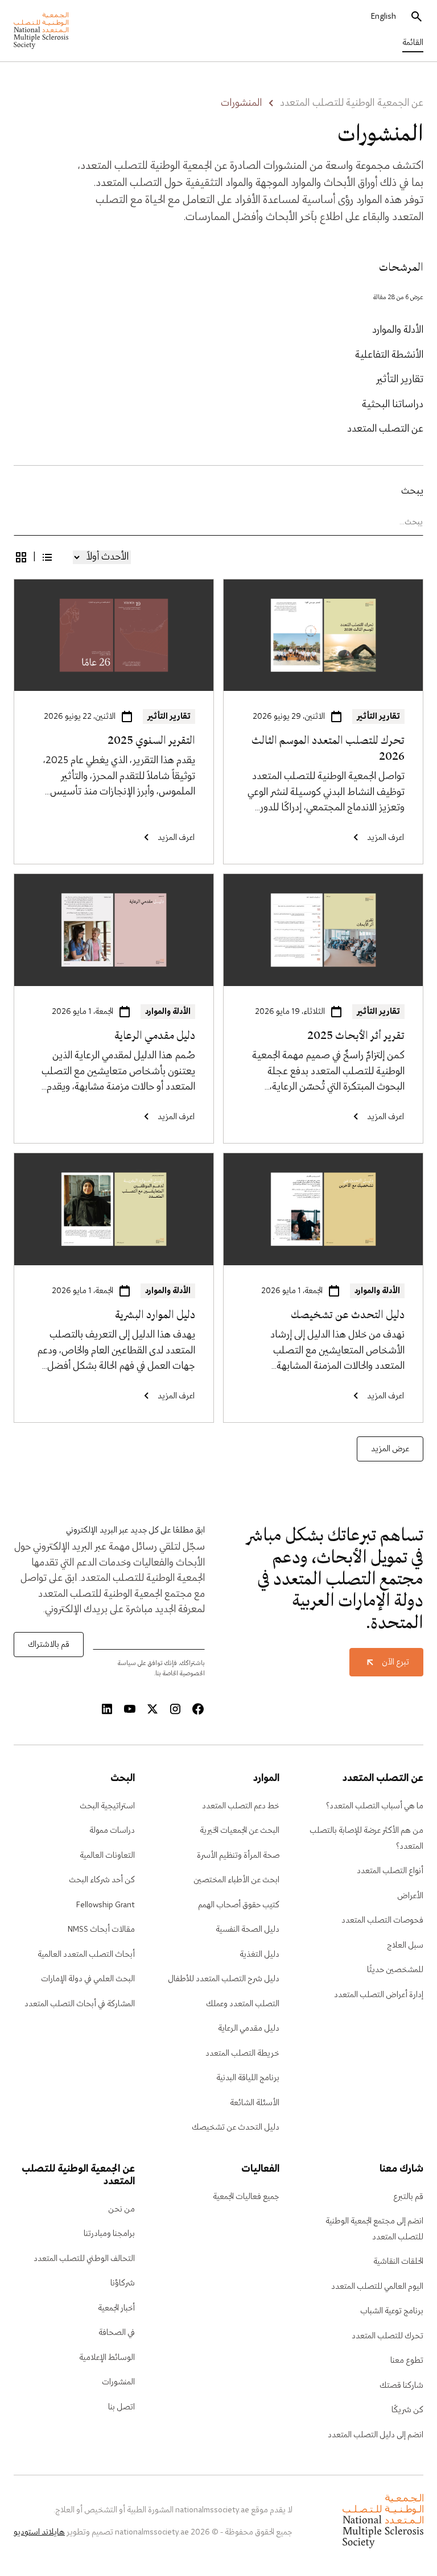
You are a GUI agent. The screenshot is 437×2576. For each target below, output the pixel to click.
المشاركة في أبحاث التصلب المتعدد (80, 2004)
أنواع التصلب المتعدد (390, 1871)
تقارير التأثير (400, 380)
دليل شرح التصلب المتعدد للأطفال (224, 1979)
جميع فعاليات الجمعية (246, 2197)
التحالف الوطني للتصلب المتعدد (84, 2259)
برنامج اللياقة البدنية (248, 2078)
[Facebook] (198, 1709)
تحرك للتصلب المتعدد (387, 2336)
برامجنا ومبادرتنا (109, 2234)
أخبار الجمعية (116, 2308)
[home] (41, 31)
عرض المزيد (390, 1449)
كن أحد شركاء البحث (102, 1880)
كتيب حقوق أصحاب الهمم (239, 1905)
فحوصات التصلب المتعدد (382, 1920)
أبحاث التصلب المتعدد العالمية (86, 1954)
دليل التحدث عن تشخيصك (236, 2127)
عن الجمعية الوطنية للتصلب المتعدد (352, 103)
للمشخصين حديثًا (395, 1970)
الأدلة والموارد (398, 330)
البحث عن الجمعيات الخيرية (240, 1830)
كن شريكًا (407, 2410)
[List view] (47, 557)
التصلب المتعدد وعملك (243, 2004)
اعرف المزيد (400, 587)
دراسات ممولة (112, 1830)
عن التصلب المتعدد (385, 429)
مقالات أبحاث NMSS (101, 1929)
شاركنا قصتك (401, 2386)
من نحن (121, 2209)
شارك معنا (401, 2169)
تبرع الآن (395, 1662)
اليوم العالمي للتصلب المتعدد (377, 2287)
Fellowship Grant (106, 1905)
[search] (417, 17)
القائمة (413, 43)
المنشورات (118, 2382)
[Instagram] (175, 1709)
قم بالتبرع (408, 2197)
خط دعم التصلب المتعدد (241, 1806)
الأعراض (410, 1896)
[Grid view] (21, 557)
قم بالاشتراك (49, 1645)
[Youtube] (130, 1709)
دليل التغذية (259, 1954)
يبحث (412, 491)
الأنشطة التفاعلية (389, 355)
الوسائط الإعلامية (107, 2358)
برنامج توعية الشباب (392, 2311)
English (384, 16)
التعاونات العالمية (107, 1856)
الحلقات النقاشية (398, 2262)
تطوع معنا (407, 2360)
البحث (123, 1779)
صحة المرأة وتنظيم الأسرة (238, 1856)
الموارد (266, 1779)
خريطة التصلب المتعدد (242, 2053)
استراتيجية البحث (107, 1806)
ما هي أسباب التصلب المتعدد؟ (375, 1806)
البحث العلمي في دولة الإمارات (88, 1979)
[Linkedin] (107, 1709)
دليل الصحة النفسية (248, 1929)
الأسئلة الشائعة (255, 2103)
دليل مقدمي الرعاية (249, 2028)
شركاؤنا (123, 2283)
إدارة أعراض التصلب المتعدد (379, 1995)
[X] (152, 1709)
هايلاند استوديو (39, 2532)
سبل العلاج (405, 1945)
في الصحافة (117, 2333)
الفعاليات (260, 2169)
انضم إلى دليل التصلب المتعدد (376, 2435)
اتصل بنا (121, 2407)
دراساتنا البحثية (393, 405)
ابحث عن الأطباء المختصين (236, 1880)
